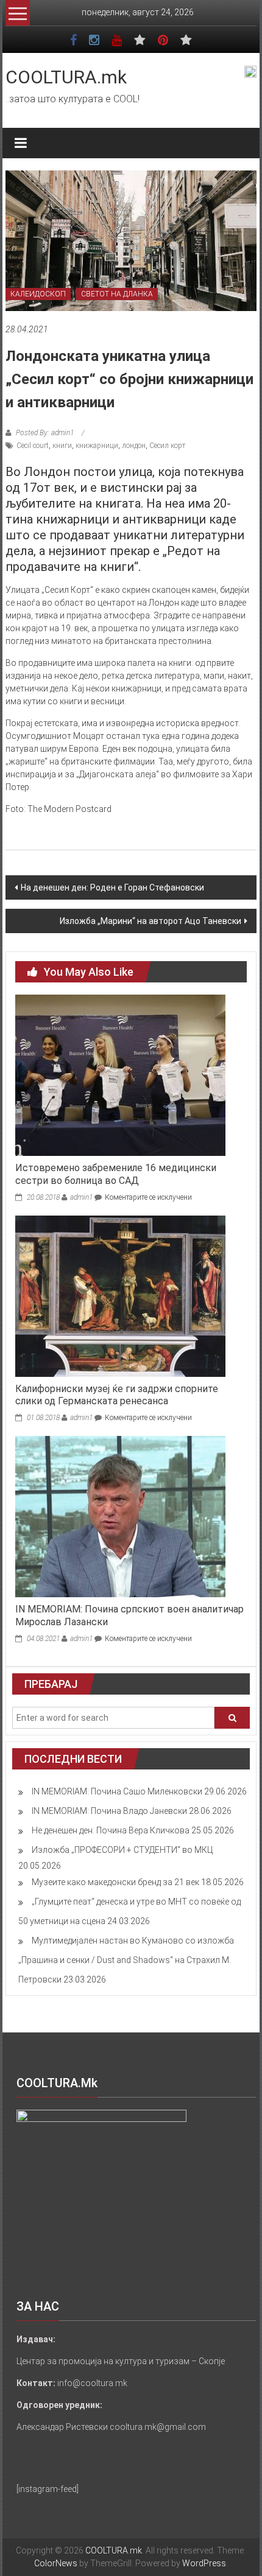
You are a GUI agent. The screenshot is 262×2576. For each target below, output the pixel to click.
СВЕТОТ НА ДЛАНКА (117, 294)
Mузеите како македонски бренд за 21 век (115, 1882)
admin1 (81, 1197)
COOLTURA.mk (66, 77)
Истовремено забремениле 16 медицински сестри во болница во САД (116, 1174)
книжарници (97, 446)
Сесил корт (167, 446)
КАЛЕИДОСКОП (38, 294)
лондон (134, 446)
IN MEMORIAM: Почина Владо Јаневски (109, 1811)
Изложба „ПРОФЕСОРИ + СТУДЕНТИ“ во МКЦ (122, 1850)
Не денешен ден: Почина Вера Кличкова (111, 1830)
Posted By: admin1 (45, 433)
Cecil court (33, 446)
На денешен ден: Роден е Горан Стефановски (112, 887)
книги (62, 446)
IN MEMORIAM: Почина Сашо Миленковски (117, 1791)
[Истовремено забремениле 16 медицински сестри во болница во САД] (120, 1074)
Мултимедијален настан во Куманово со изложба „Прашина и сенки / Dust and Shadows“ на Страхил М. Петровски (126, 1960)
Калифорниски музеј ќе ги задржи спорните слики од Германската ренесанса (117, 1395)
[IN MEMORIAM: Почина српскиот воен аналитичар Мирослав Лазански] (120, 1516)
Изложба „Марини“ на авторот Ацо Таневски (150, 921)
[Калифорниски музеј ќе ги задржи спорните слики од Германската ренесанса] (120, 1295)
